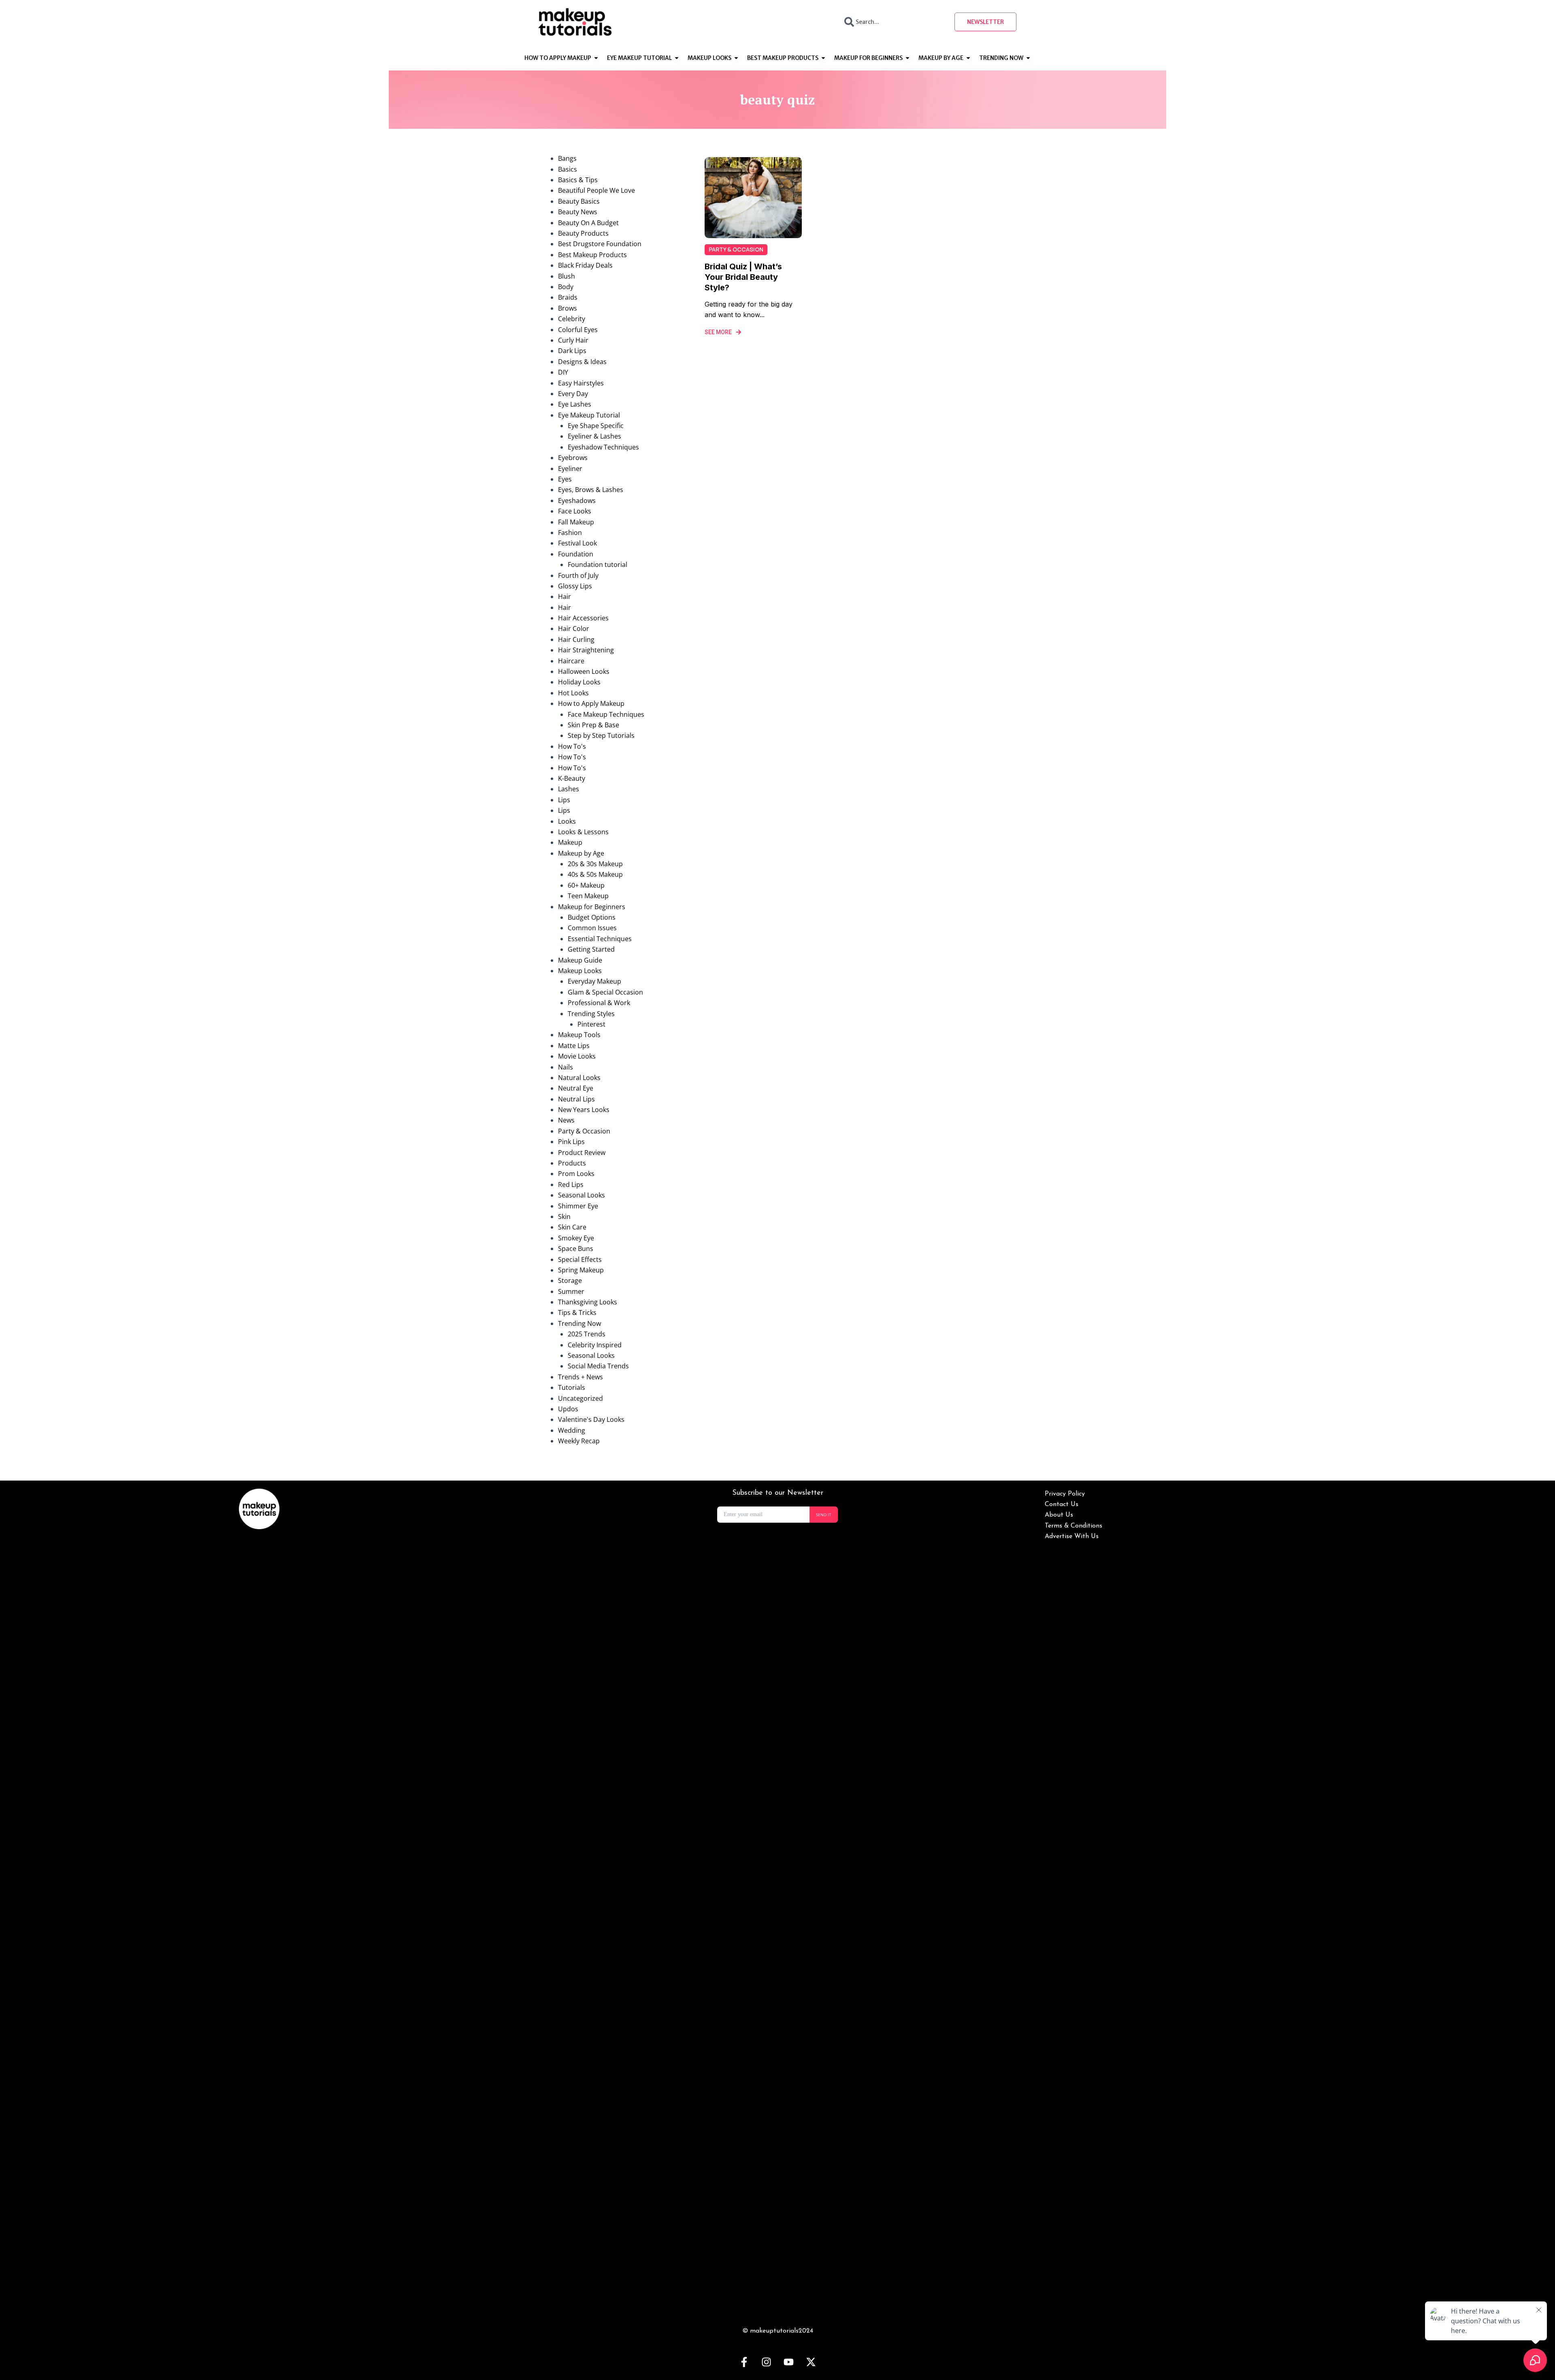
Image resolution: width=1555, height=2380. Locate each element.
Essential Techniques (600, 939)
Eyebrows (573, 458)
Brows (568, 308)
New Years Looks (584, 1110)
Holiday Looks (579, 682)
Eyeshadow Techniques (603, 447)
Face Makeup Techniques (606, 714)
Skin (564, 1217)
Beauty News (578, 212)
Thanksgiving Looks (588, 1302)
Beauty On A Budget (588, 223)
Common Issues (592, 928)
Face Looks (575, 511)
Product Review (582, 1153)
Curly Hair (573, 340)
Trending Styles (591, 1014)
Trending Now (579, 1323)
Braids (568, 297)
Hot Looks (573, 693)
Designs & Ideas (582, 362)
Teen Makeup (588, 896)
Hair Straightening (586, 650)
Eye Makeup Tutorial (589, 415)
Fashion (570, 533)
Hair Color (574, 629)
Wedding (572, 1430)
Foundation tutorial (598, 565)
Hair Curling (576, 639)
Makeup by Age (581, 853)
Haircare (571, 661)
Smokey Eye (576, 1238)
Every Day (573, 394)
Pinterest (591, 1024)
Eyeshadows (577, 501)
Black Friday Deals (585, 265)
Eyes (565, 479)
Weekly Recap (579, 1441)
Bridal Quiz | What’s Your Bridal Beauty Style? (743, 277)
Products (572, 1163)
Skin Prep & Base (593, 725)
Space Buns (576, 1249)
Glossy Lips (575, 586)
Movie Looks (577, 1056)
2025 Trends (587, 1334)
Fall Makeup (576, 522)
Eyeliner (570, 469)
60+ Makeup (586, 885)
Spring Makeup (581, 1270)
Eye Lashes (575, 404)
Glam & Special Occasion (605, 992)
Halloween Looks (584, 671)
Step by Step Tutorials (601, 735)
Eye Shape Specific (596, 426)
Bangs (567, 158)
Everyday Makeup (594, 981)
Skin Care (572, 1227)
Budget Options (592, 917)
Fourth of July (578, 575)
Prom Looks (576, 1174)
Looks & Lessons (583, 832)
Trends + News (580, 1377)
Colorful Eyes (578, 330)
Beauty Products (583, 233)
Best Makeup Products (592, 255)
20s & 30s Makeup (595, 864)
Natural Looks (579, 1078)
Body (566, 287)
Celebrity (572, 319)
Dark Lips (572, 351)
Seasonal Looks (582, 1195)
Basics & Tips (578, 180)
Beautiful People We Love (596, 190)
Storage (570, 1281)
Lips (564, 800)
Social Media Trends (598, 1366)
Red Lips (571, 1185)
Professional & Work (599, 1003)
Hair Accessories (583, 618)
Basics (568, 169)
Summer (571, 1291)
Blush (567, 276)
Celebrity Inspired (595, 1345)
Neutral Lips (576, 1099)
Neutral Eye (576, 1088)
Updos (568, 1409)
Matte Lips (574, 1046)
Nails (566, 1067)
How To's (572, 746)
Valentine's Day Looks (591, 1419)
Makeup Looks (580, 971)
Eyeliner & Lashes (594, 436)
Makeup (570, 842)
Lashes (569, 789)
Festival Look (577, 543)
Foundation (576, 554)
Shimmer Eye (578, 1206)
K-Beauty (572, 778)
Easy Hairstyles (581, 383)
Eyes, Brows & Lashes (591, 490)
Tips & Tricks (577, 1313)
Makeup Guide (580, 960)
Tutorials (572, 1387)
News (566, 1120)
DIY (563, 372)
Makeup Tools (579, 1035)
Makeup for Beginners (592, 907)
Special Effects (580, 1259)
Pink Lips (571, 1142)
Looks (567, 821)
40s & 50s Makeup (595, 874)
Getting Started (591, 949)
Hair (564, 597)
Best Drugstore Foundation (600, 244)
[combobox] (892, 22)
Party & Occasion (584, 1131)
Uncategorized (580, 1398)
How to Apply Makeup (591, 703)
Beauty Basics (579, 201)
